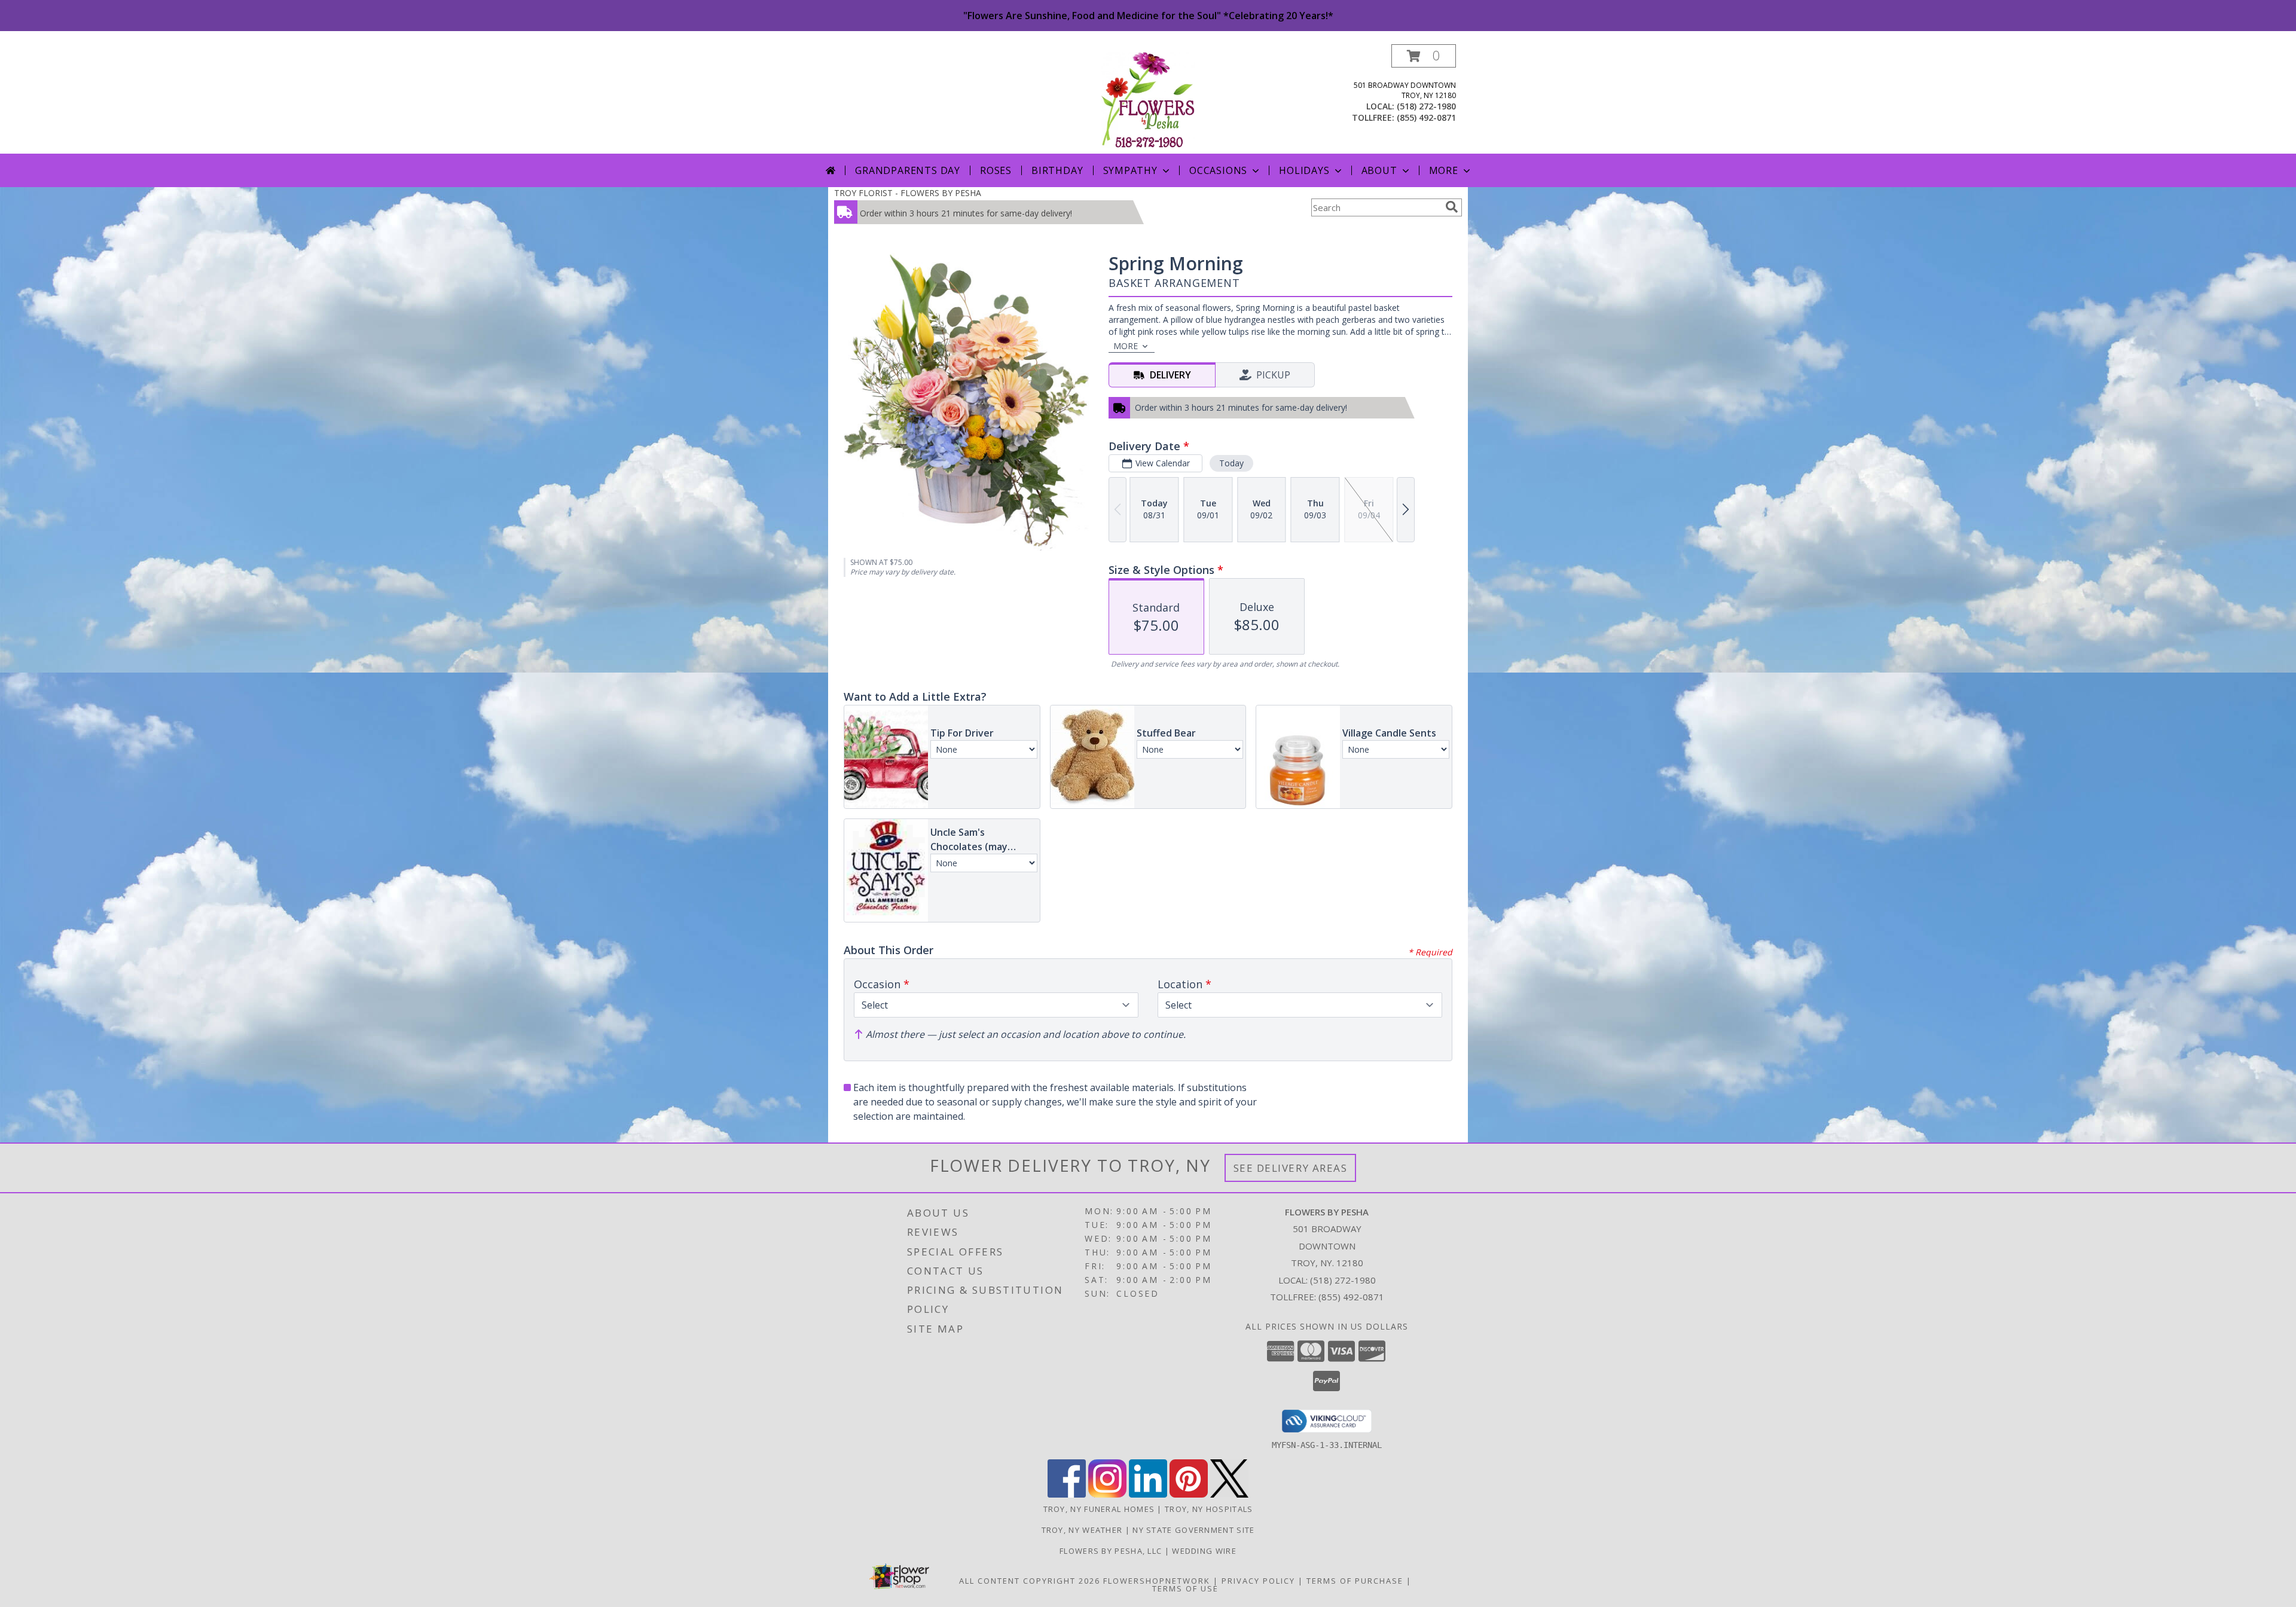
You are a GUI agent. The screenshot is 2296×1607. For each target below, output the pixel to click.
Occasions (1218, 170)
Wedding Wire (1204, 1551)
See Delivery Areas (1291, 1168)
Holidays (1304, 170)
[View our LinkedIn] (1148, 1494)
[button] (1424, 56)
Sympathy (1130, 170)
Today (1231, 463)
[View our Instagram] (1107, 1494)
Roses (996, 170)
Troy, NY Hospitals (1209, 1509)
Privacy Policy (1258, 1581)
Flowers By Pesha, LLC (1112, 1551)
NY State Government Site (1193, 1530)
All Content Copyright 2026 (1030, 1581)
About (1379, 170)
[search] (1452, 207)
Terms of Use (1185, 1588)
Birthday (1057, 170)
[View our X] (1229, 1494)
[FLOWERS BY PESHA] (1148, 99)
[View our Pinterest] (1189, 1494)
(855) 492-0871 (1426, 117)
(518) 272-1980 (1426, 106)
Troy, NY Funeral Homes (1099, 1509)
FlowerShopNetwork (1157, 1581)
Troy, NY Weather (1082, 1530)
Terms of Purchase (1355, 1581)
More (1444, 170)
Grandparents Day (908, 170)
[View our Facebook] (1067, 1494)
